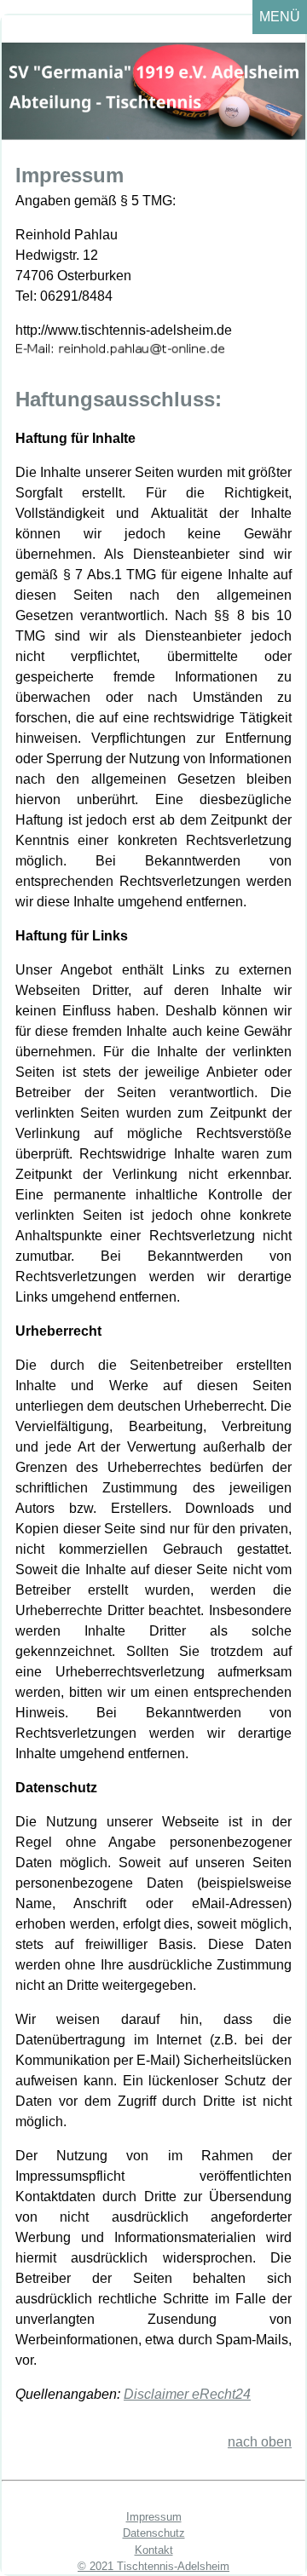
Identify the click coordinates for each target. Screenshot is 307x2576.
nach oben (260, 2442)
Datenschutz (154, 2533)
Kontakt (154, 2550)
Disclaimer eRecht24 (187, 2394)
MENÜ (280, 17)
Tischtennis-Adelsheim (173, 2566)
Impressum (154, 2517)
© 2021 (97, 2566)
